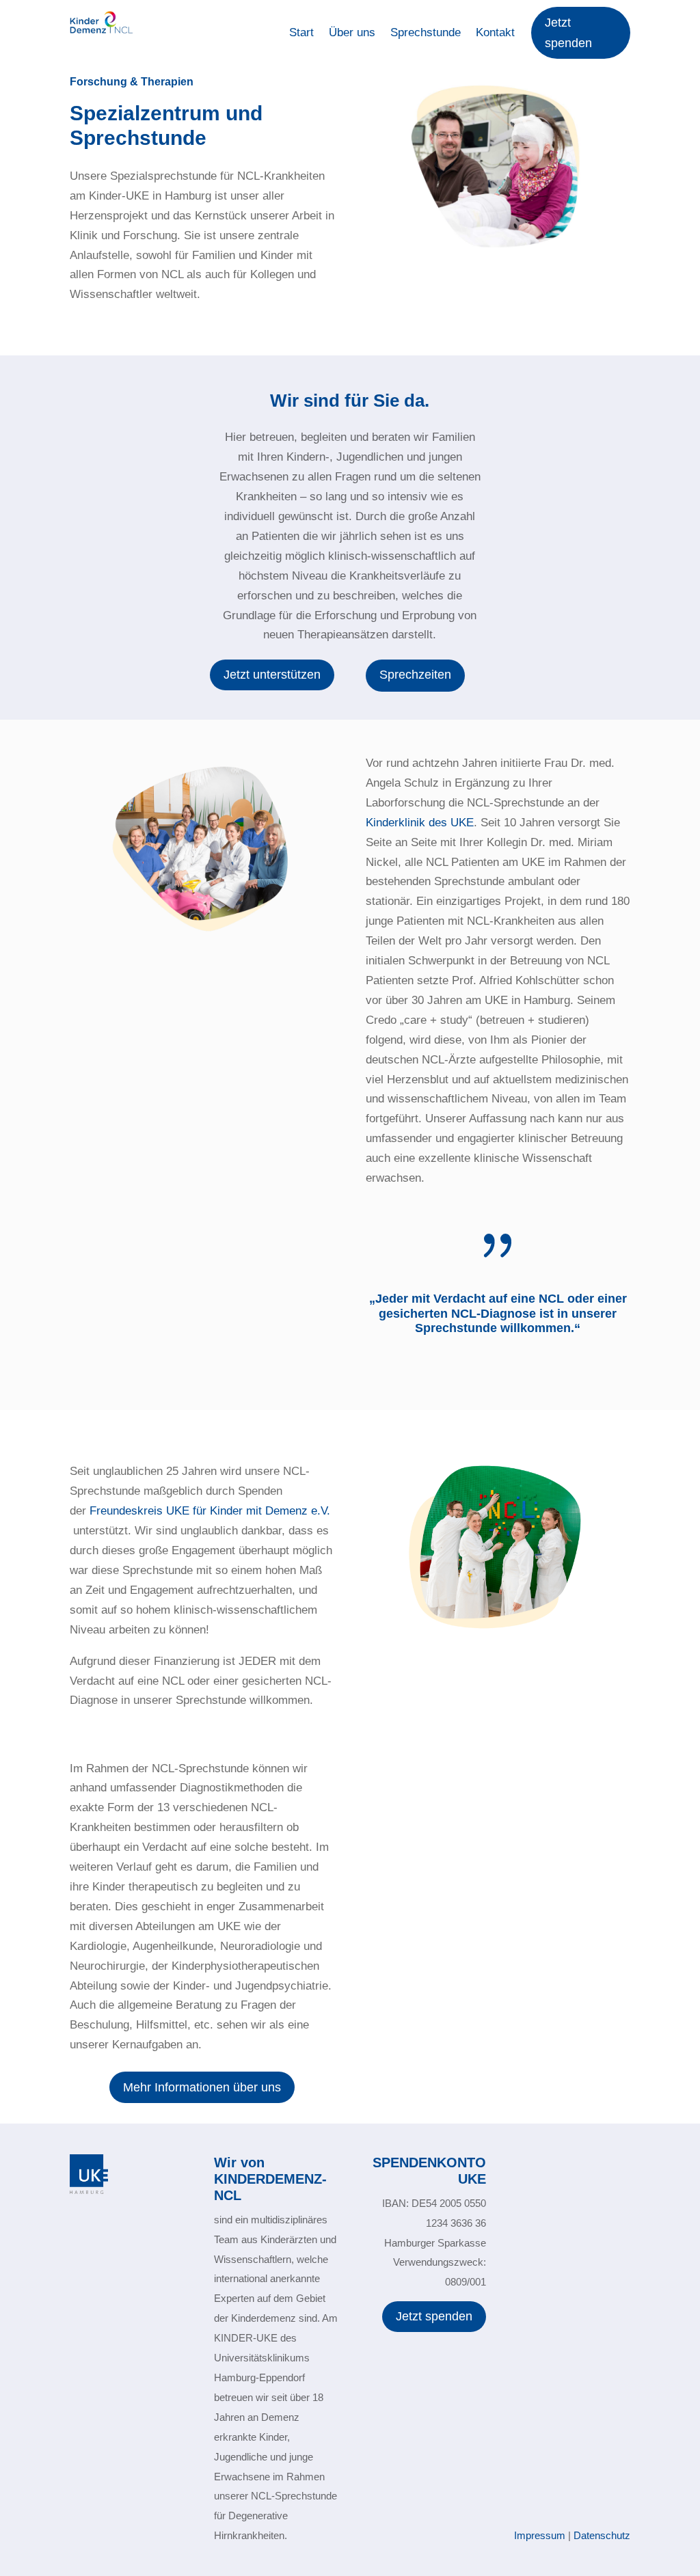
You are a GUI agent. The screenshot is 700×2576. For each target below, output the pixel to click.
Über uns (352, 33)
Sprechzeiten (415, 675)
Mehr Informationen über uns (202, 2087)
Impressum (540, 2535)
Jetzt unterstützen (272, 675)
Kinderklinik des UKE (420, 823)
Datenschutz (602, 2535)
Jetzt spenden (568, 33)
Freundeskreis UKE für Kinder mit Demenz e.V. (210, 1511)
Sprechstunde (426, 33)
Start (301, 33)
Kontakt (495, 33)
